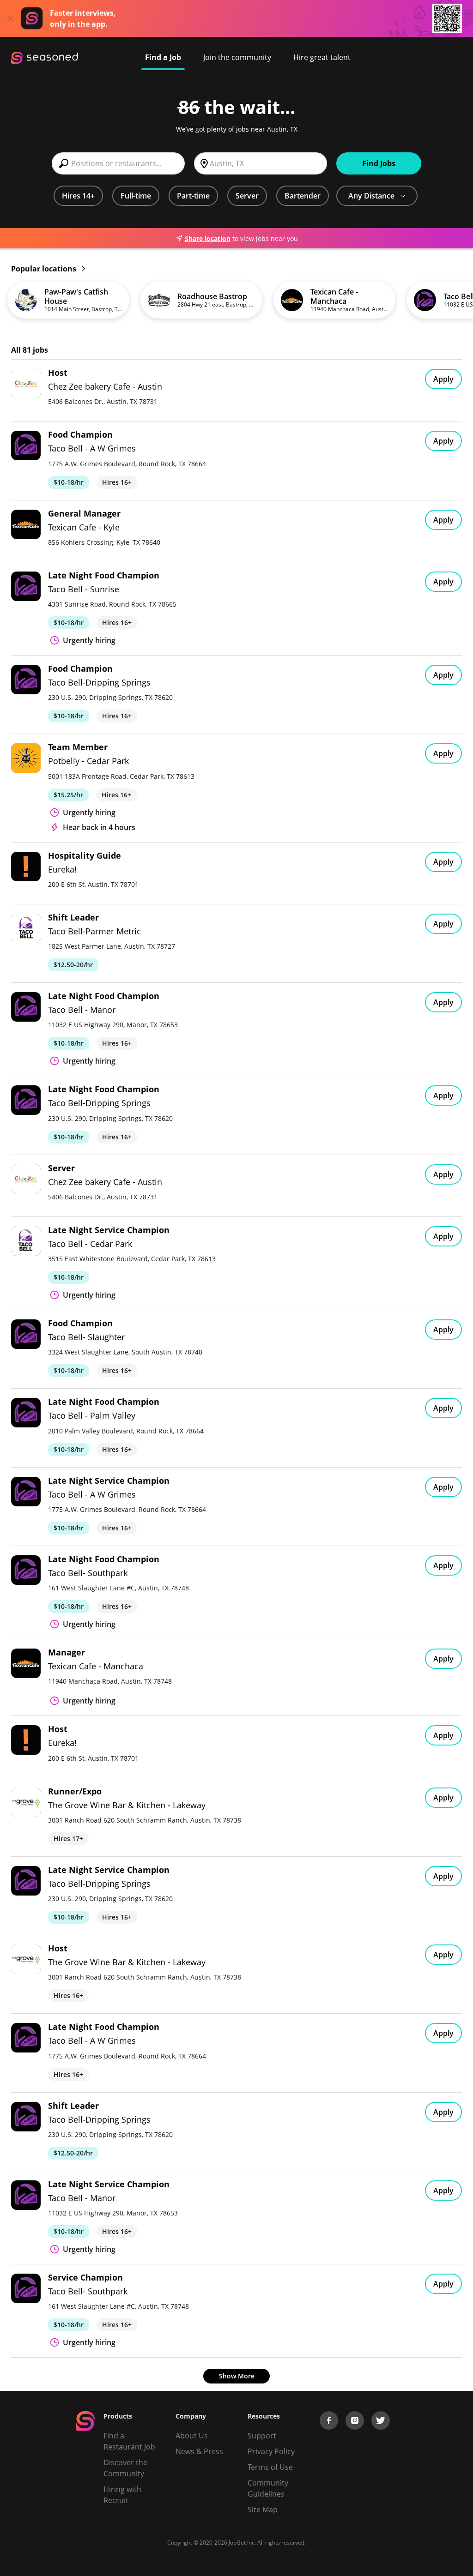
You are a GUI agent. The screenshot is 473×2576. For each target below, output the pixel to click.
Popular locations (45, 269)
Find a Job (163, 57)
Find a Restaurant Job (129, 2441)
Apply (443, 379)
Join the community (237, 57)
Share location (208, 238)
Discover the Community (125, 2468)
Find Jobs (379, 163)
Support (262, 2436)
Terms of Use (270, 2467)
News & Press (199, 2451)
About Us (192, 2436)
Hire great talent (322, 57)
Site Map (263, 2510)
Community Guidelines (268, 2488)
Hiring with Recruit (122, 2495)
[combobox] (118, 163)
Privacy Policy (271, 2451)
